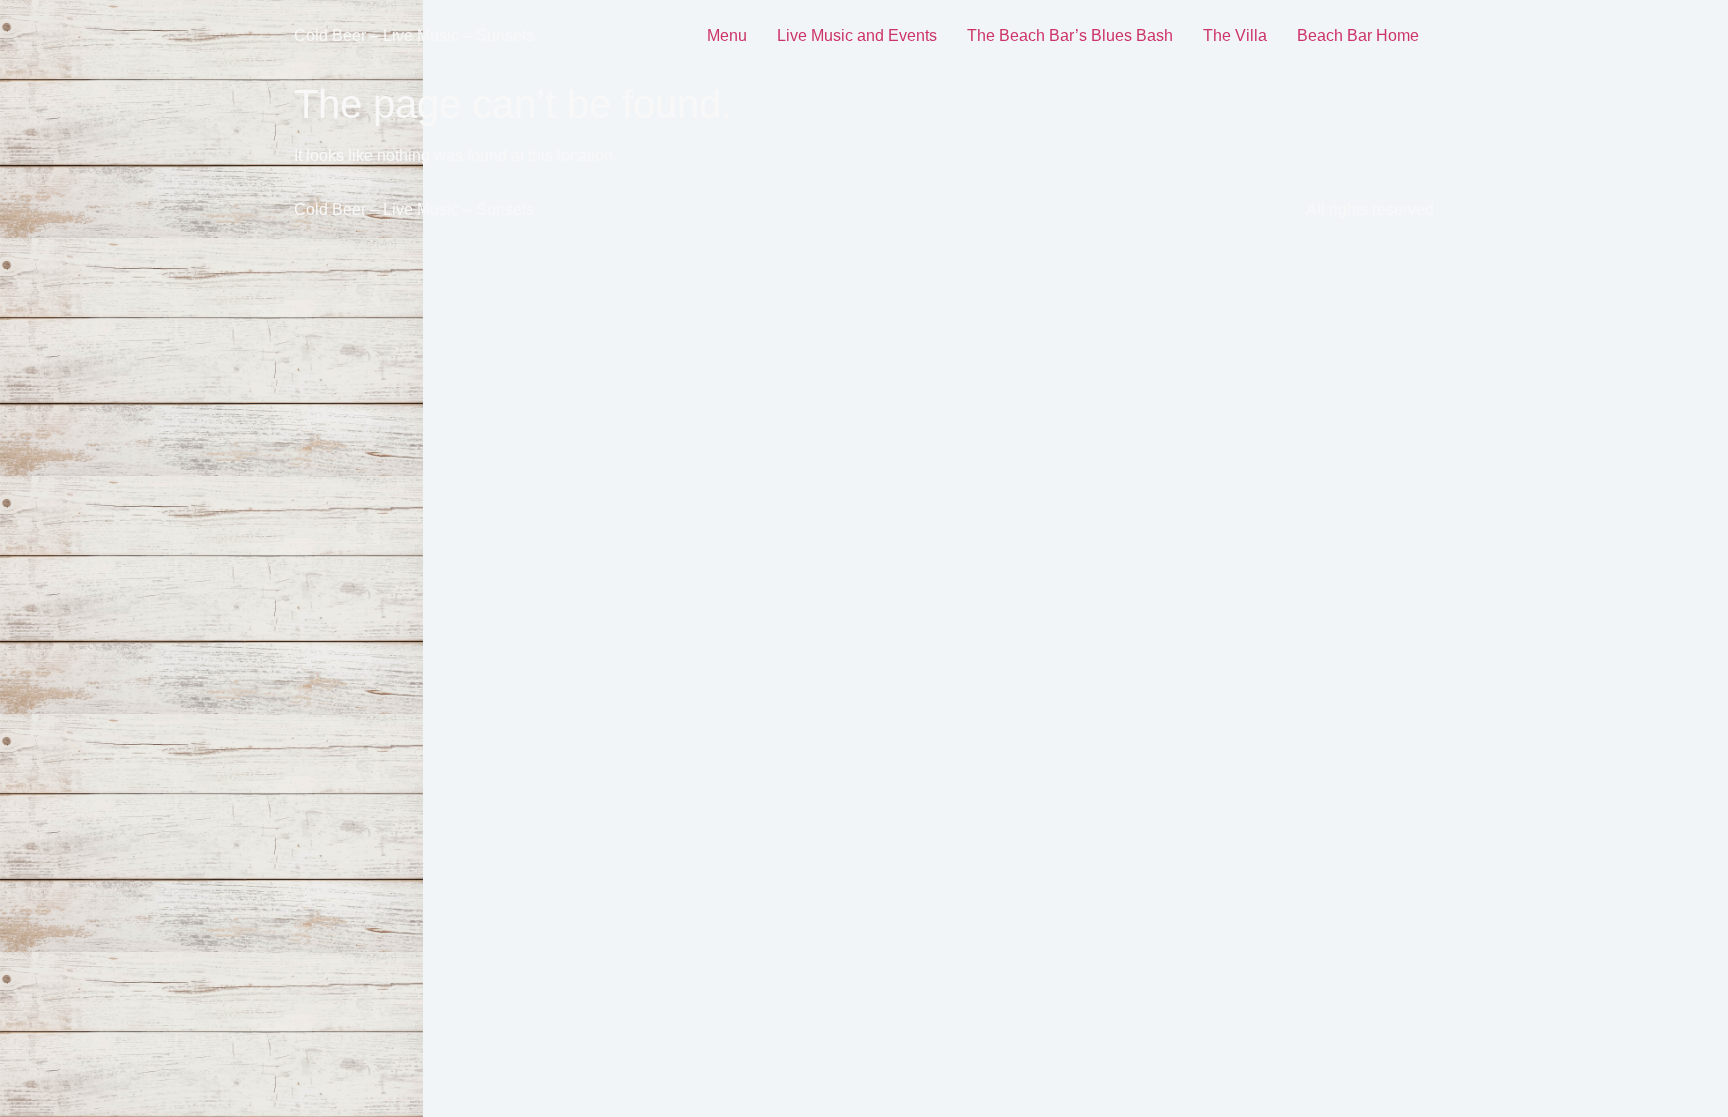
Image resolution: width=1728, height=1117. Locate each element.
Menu (727, 35)
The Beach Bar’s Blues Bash (1070, 35)
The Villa (1235, 35)
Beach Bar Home (1358, 35)
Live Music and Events (857, 35)
